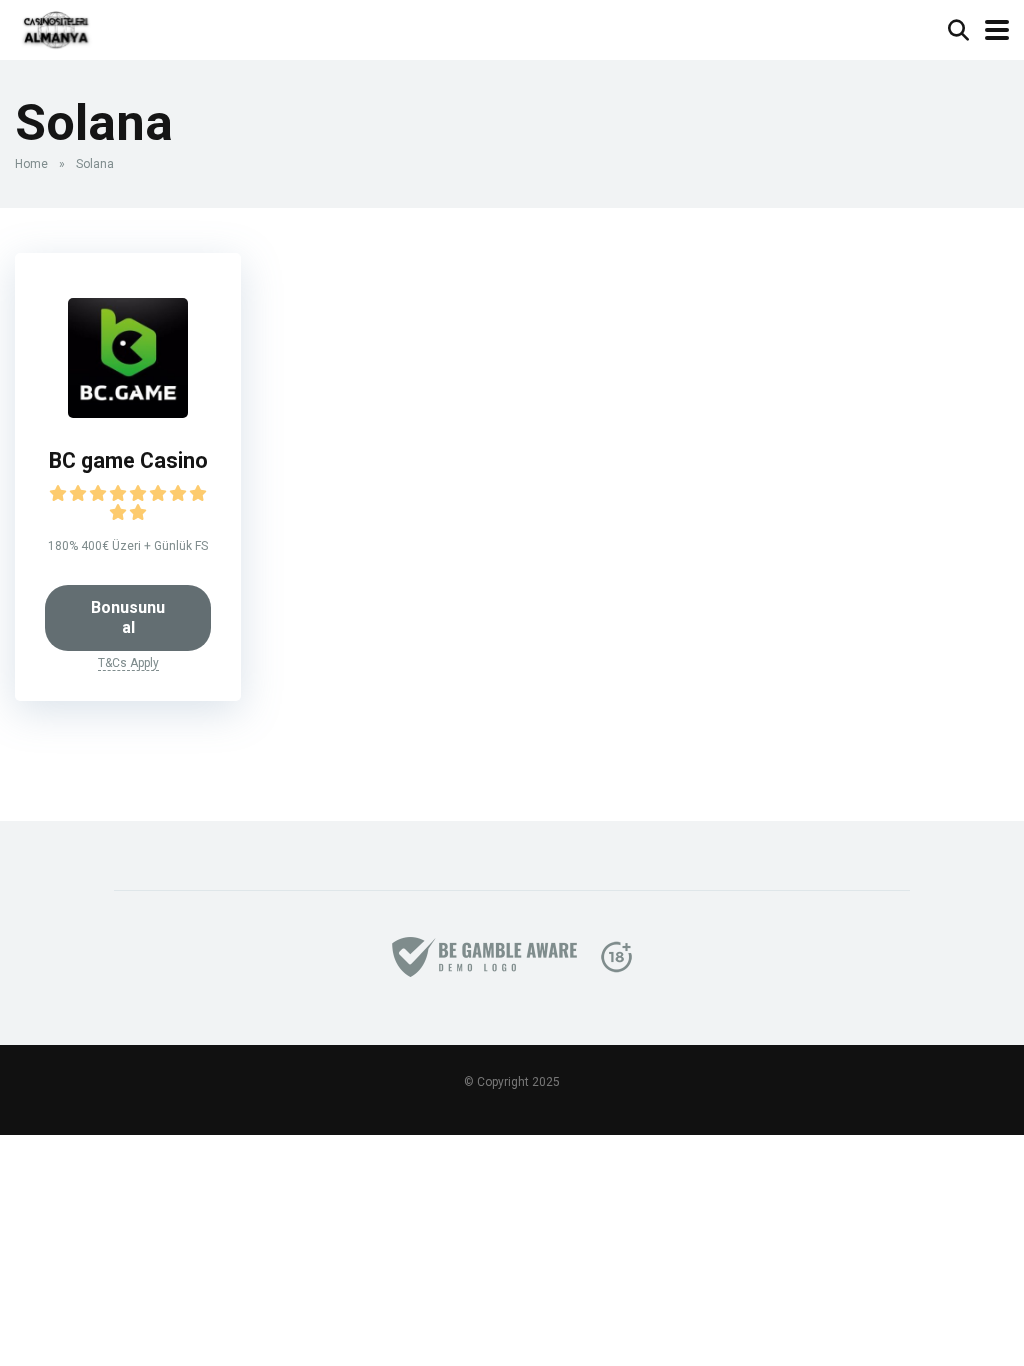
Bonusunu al (128, 617)
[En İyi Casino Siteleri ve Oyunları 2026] (56, 27)
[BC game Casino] (128, 412)
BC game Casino (128, 460)
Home (31, 164)
